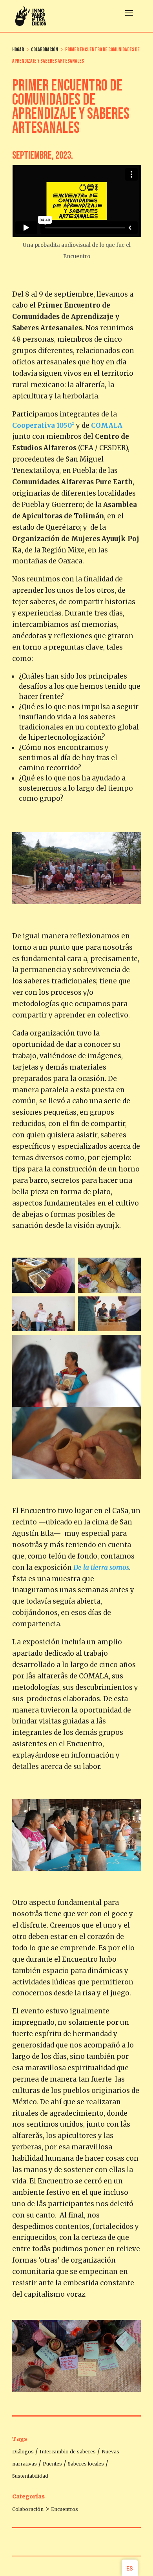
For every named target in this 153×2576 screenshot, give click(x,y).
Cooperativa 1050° (43, 425)
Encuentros (65, 2509)
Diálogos (23, 2452)
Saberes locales (86, 2464)
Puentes (52, 2464)
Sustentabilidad (30, 2476)
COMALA (107, 425)
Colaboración (28, 2509)
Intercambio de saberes (68, 2452)
